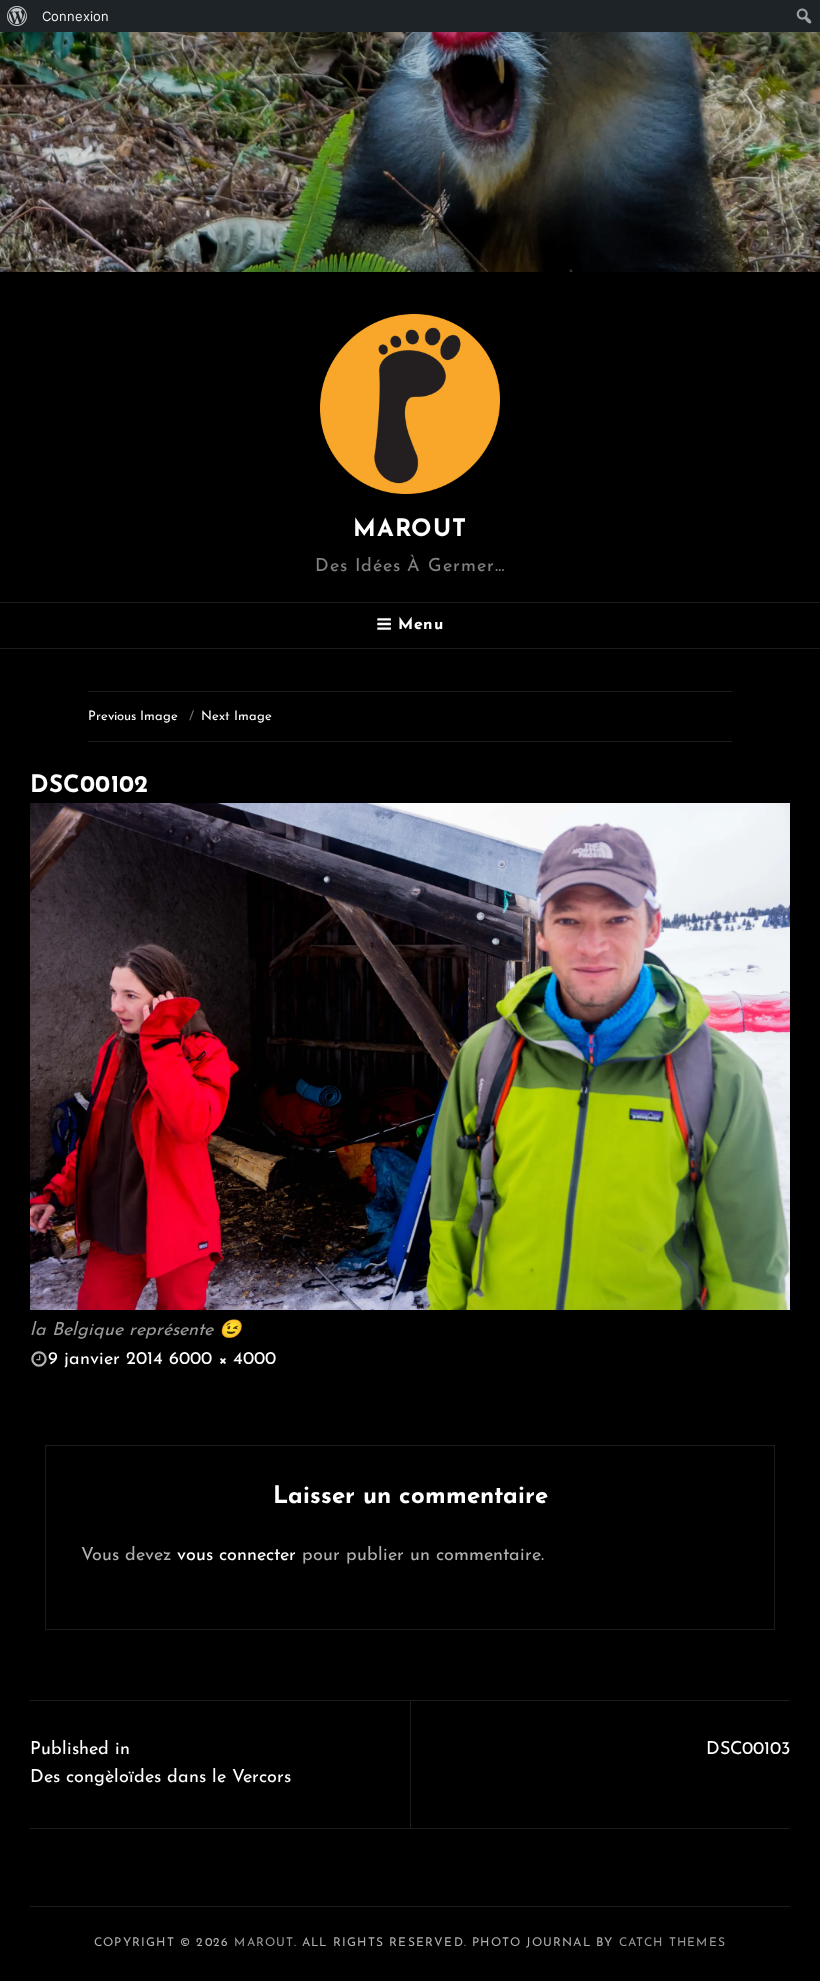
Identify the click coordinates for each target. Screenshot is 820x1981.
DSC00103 (748, 1750)
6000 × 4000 (222, 1360)
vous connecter (236, 1556)
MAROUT (410, 530)
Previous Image (133, 716)
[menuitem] (17, 16)
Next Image (236, 716)
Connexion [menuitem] (75, 16)
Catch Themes (672, 1943)
